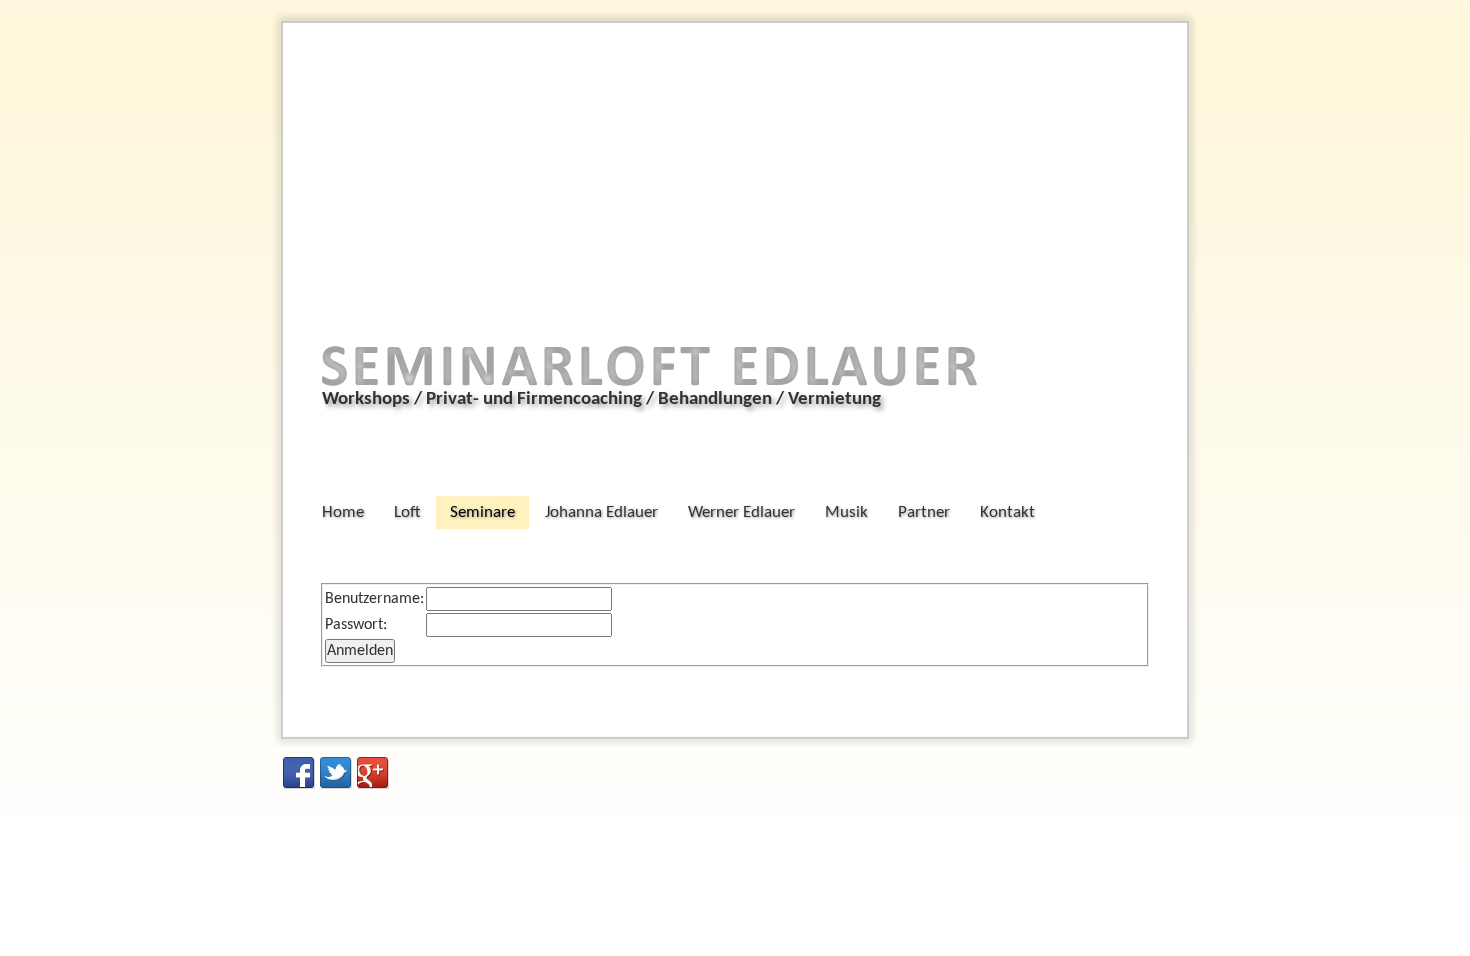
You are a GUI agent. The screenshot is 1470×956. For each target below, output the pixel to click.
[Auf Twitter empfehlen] (336, 773)
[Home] (655, 394)
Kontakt (1007, 512)
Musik (846, 512)
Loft (407, 512)
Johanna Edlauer (601, 512)
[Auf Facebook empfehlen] (299, 773)
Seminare (482, 512)
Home (343, 512)
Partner (924, 512)
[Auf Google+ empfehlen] (373, 773)
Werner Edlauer (741, 512)
